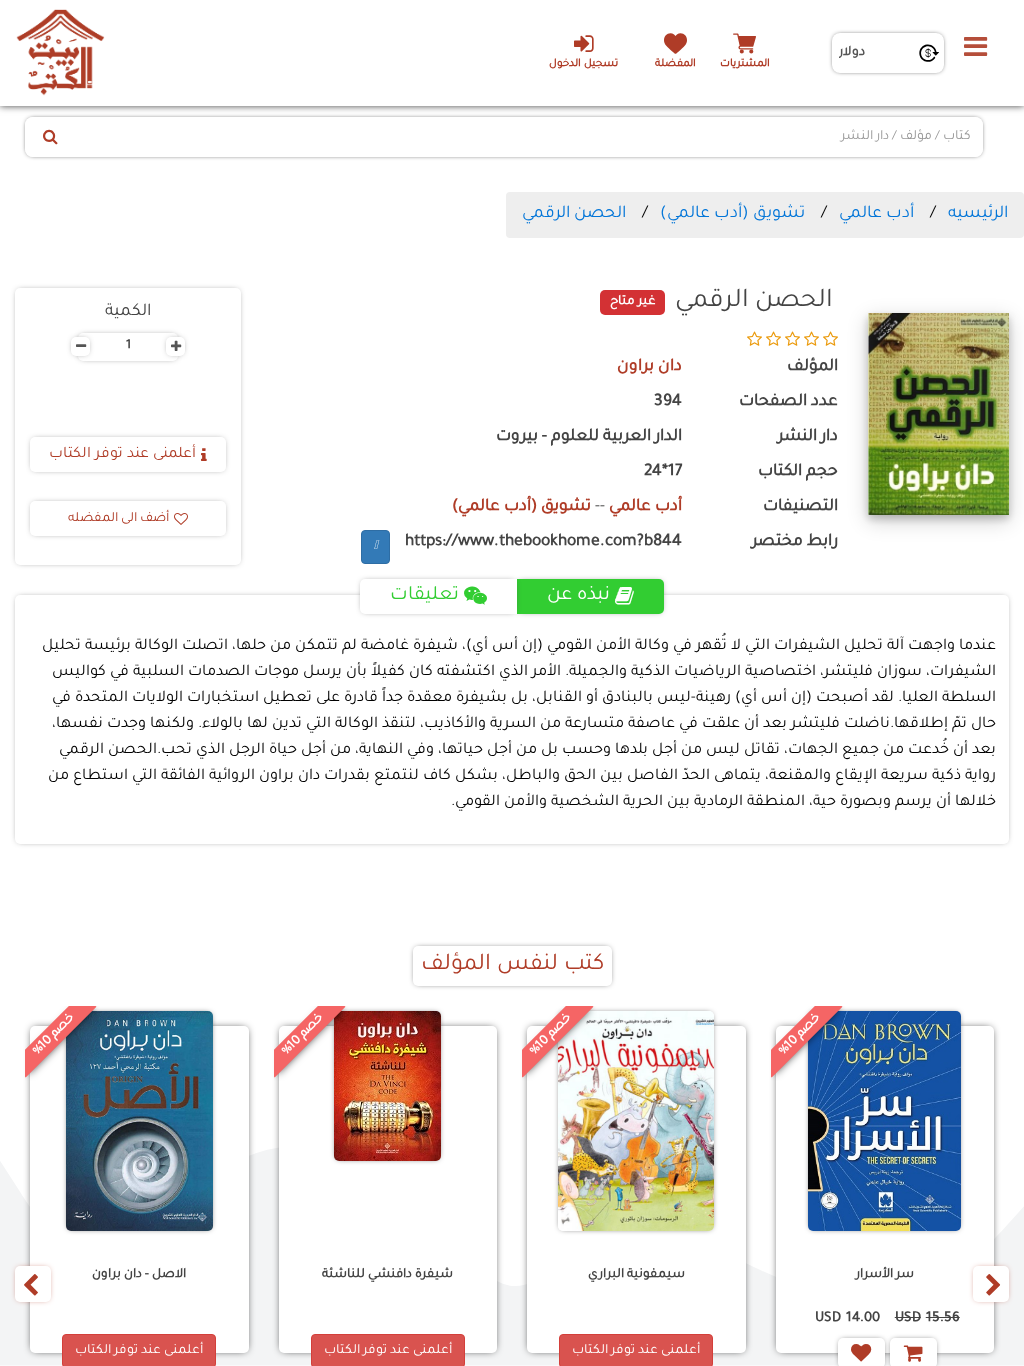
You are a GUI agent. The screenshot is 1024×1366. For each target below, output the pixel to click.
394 (668, 402)
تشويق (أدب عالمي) (732, 214)
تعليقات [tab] (424, 596)
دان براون (649, 367)
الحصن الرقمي (574, 214)
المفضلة (675, 64)
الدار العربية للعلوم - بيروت (589, 437)
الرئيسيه (978, 214)
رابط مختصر (795, 542)
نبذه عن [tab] (578, 596)
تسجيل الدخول (583, 64)
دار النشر (808, 437)
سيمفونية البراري (636, 1275)
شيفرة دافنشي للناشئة (387, 1275)
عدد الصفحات (788, 402)
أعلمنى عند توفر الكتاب (122, 455)
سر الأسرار (885, 1275)
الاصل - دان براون (139, 1275)
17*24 (663, 472)
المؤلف (812, 367)
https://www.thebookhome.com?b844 (543, 542)
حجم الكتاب (798, 472)
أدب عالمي (876, 214)
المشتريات (745, 64)
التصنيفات (800, 507)
